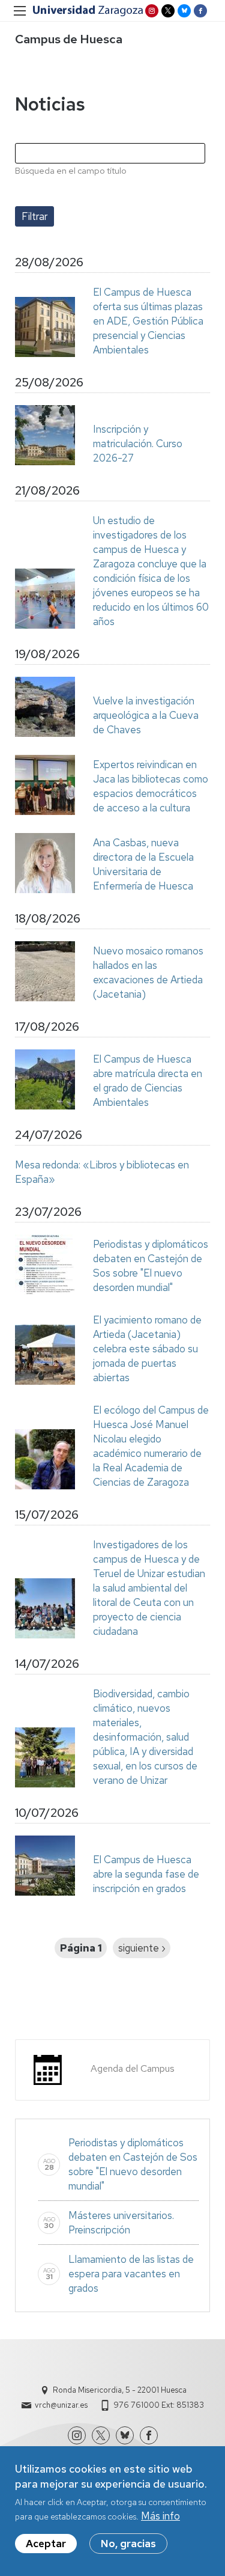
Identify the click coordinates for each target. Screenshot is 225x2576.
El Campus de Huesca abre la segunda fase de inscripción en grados (146, 1874)
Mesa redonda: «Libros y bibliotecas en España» (102, 1172)
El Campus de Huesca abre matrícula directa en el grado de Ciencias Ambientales (148, 1081)
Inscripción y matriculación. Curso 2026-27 (138, 444)
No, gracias (128, 2544)
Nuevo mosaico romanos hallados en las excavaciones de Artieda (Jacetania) (148, 972)
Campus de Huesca (69, 39)
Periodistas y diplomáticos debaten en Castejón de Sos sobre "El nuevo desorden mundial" (151, 1266)
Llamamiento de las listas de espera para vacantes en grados (131, 2274)
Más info (160, 2516)
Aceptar (46, 2544)
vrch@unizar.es (61, 2405)
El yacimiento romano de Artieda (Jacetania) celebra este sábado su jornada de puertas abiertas (147, 1349)
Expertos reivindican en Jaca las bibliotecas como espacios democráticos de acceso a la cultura (151, 786)
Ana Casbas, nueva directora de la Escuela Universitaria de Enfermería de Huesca (143, 864)
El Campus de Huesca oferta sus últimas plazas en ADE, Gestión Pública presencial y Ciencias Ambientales (148, 321)
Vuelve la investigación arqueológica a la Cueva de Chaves (146, 715)
